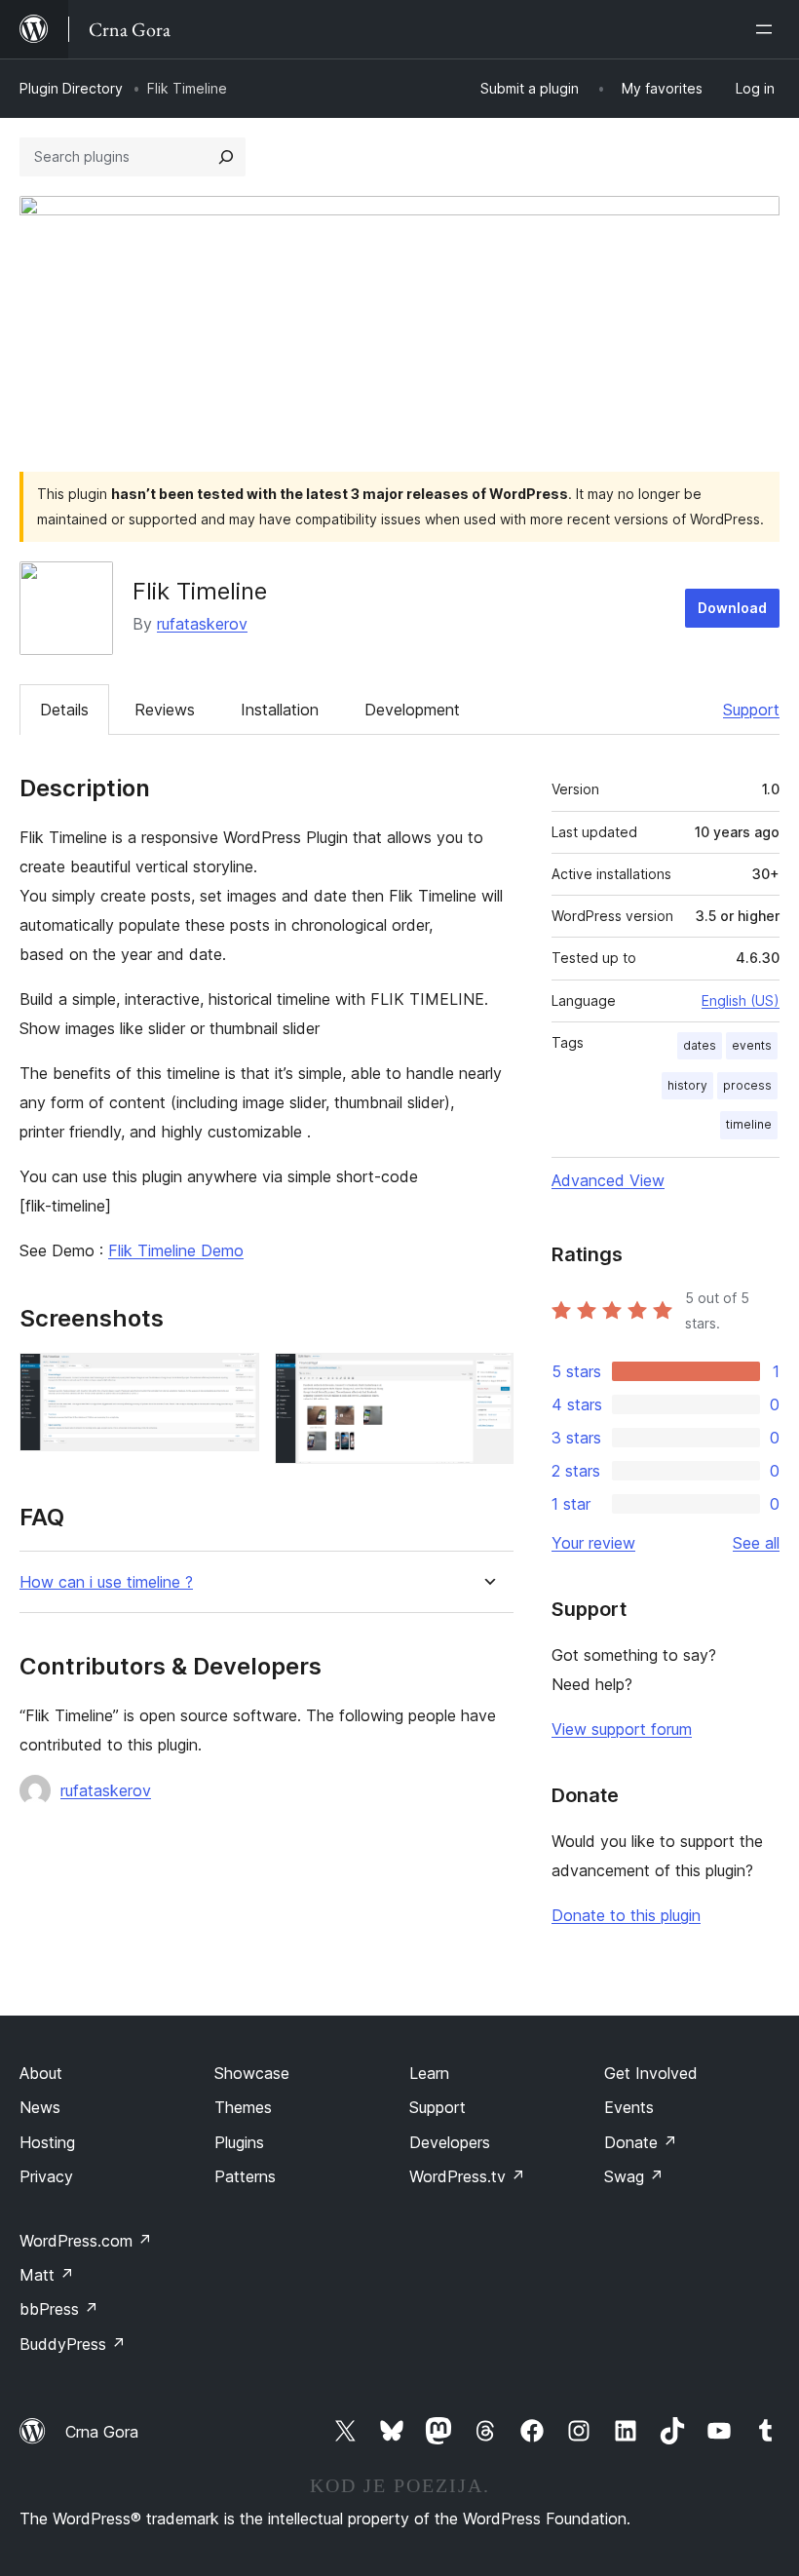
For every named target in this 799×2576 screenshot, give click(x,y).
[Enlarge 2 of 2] (487, 1379)
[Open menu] (768, 29)
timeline (749, 1124)
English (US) (741, 1000)
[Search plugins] (226, 157)
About (41, 2073)
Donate (641, 2142)
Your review (593, 1543)
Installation (280, 710)
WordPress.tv (467, 2176)
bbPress (59, 2309)
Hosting (47, 2142)
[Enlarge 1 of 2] (233, 1379)
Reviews (165, 710)
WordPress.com (86, 2241)
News (40, 2107)
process (747, 1085)
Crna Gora (102, 2432)
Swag (634, 2176)
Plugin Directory (71, 88)
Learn (429, 2073)
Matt (47, 2275)
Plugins (239, 2142)
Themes (243, 2107)
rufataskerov (202, 624)
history (687, 1085)
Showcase (252, 2073)
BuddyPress (73, 2344)
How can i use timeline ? (106, 1582)
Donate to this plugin (626, 1915)
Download (732, 608)
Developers (450, 2142)
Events (629, 2107)
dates (700, 1045)
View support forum (622, 1729)
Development (412, 710)
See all (756, 1543)
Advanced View (608, 1180)
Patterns (245, 2176)
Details (64, 710)
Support (751, 710)
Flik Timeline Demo (176, 1250)
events (752, 1045)
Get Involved (651, 2073)
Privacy (46, 2176)
